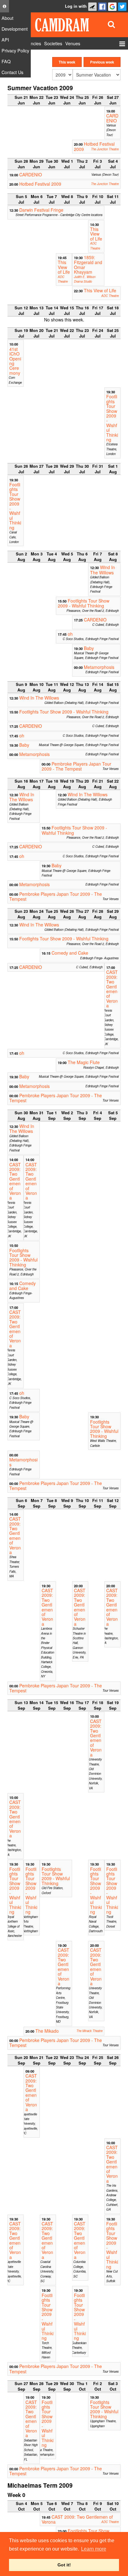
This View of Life (96, 234)
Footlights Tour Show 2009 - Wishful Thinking (112, 418)
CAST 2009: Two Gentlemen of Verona (112, 989)
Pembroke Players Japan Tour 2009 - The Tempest (76, 766)
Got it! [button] (64, 2565)
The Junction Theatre (105, 149)
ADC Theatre (95, 246)
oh (70, 634)
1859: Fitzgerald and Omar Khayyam (88, 265)
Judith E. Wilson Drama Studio (85, 279)
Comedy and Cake (70, 953)
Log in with (76, 6)
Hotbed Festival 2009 (94, 146)
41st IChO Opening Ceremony (15, 361)
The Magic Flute (84, 1062)
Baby (89, 648)
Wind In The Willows (103, 570)
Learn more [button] (94, 2549)
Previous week (102, 62)
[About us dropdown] (5, 6)
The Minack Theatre (89, 2031)
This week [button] (67, 62)
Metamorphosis (99, 667)
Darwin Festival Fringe (41, 210)
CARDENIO (112, 118)
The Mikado (47, 2031)
